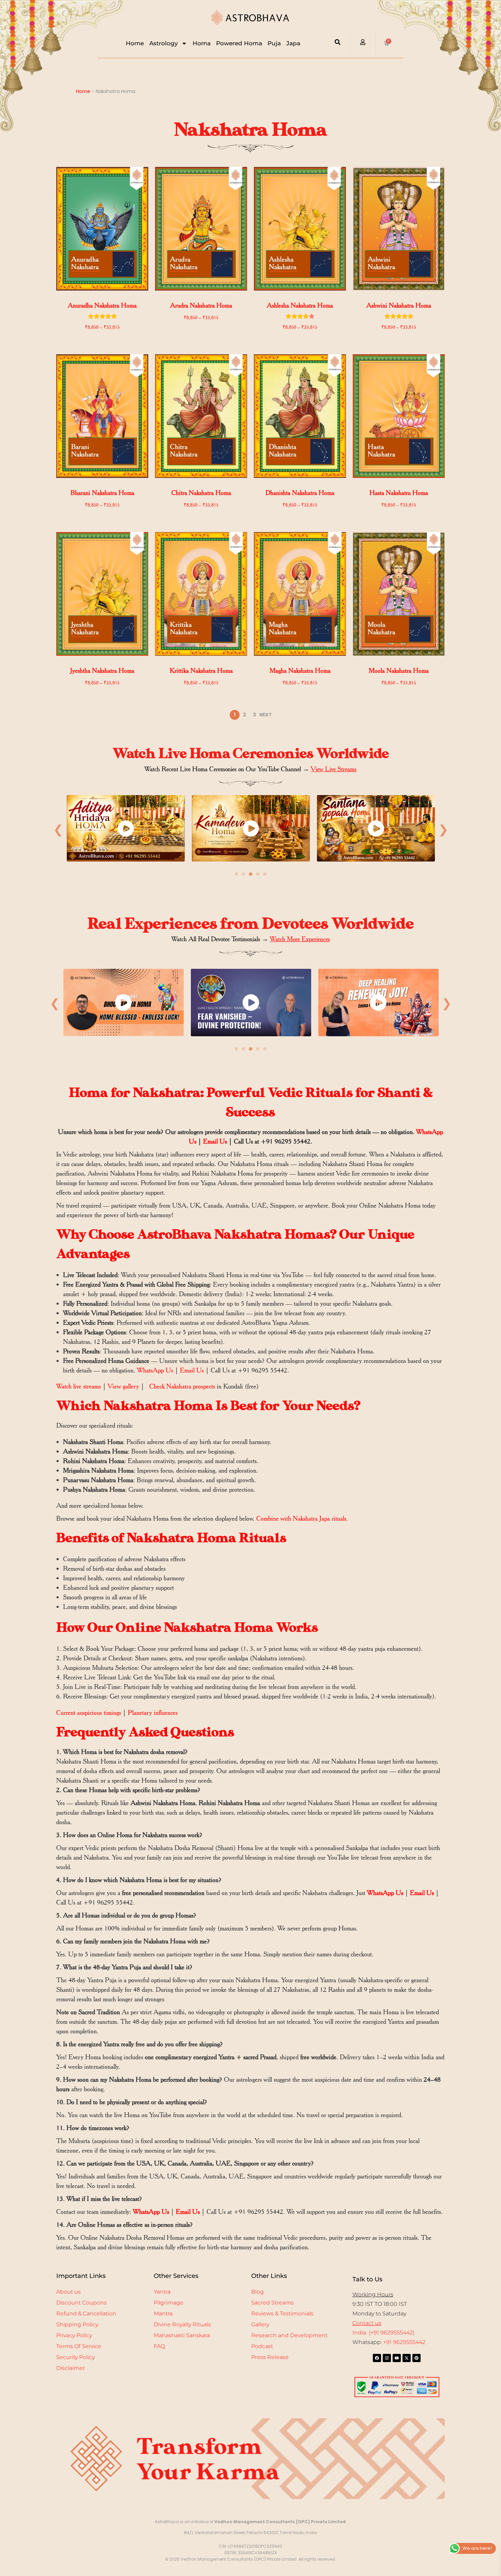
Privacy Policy (74, 2335)
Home (135, 43)
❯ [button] (443, 829)
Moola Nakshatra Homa (399, 671)
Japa (293, 43)
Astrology (164, 43)
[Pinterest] (416, 2358)
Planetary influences (153, 1713)
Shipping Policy (77, 2324)
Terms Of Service (79, 2346)
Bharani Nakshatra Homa (102, 493)
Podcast (262, 2346)
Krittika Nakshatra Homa (201, 671)
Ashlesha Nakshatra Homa (300, 305)
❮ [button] (58, 829)
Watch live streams (79, 1386)
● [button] (236, 874)
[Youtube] (397, 2358)
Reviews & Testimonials (282, 2314)
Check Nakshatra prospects (182, 1386)
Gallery (260, 2324)
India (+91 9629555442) (383, 2333)
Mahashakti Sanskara (182, 2335)
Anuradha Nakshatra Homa (102, 305)
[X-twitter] (407, 2358)
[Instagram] (387, 2358)
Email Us (215, 1141)
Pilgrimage (169, 2303)
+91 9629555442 (404, 2342)
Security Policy (75, 2357)
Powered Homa (239, 43)
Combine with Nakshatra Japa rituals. (302, 1518)
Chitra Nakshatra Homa (201, 493)
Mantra (163, 2314)
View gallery (124, 1386)
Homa (202, 43)
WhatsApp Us (155, 1370)
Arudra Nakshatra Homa (201, 305)
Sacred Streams (272, 2303)
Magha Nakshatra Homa (300, 671)
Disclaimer (71, 2368)
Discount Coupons (81, 2303)
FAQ (159, 2346)
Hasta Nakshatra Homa (399, 493)
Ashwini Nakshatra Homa (399, 305)
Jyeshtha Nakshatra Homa (102, 671)
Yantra (162, 2292)
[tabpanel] (126, 830)
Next (265, 715)
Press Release (270, 2357)
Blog (257, 2292)
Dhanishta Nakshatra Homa (300, 493)
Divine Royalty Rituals (182, 2324)
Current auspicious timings (89, 1713)
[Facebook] (377, 2358)
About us (69, 2292)
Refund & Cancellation (86, 2314)
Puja (274, 43)
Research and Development (289, 2335)
